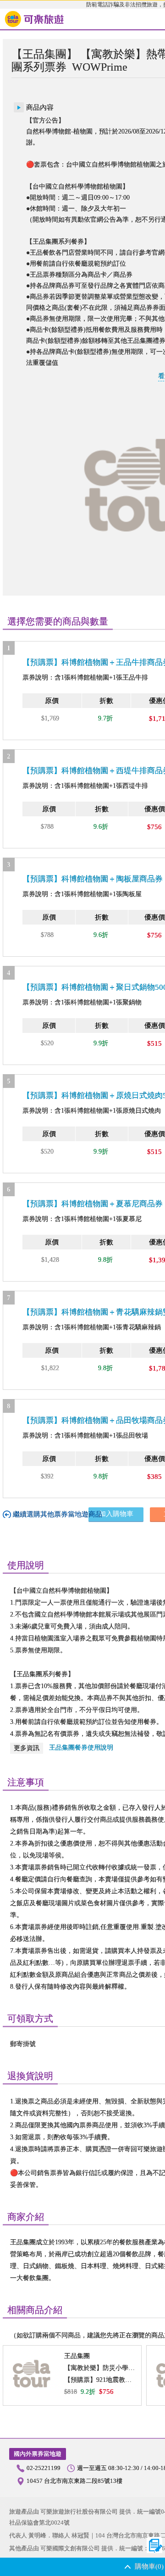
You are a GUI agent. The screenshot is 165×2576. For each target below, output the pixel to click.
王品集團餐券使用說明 (81, 1748)
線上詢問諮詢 (155, 2545)
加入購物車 (116, 1514)
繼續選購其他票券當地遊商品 (58, 1514)
